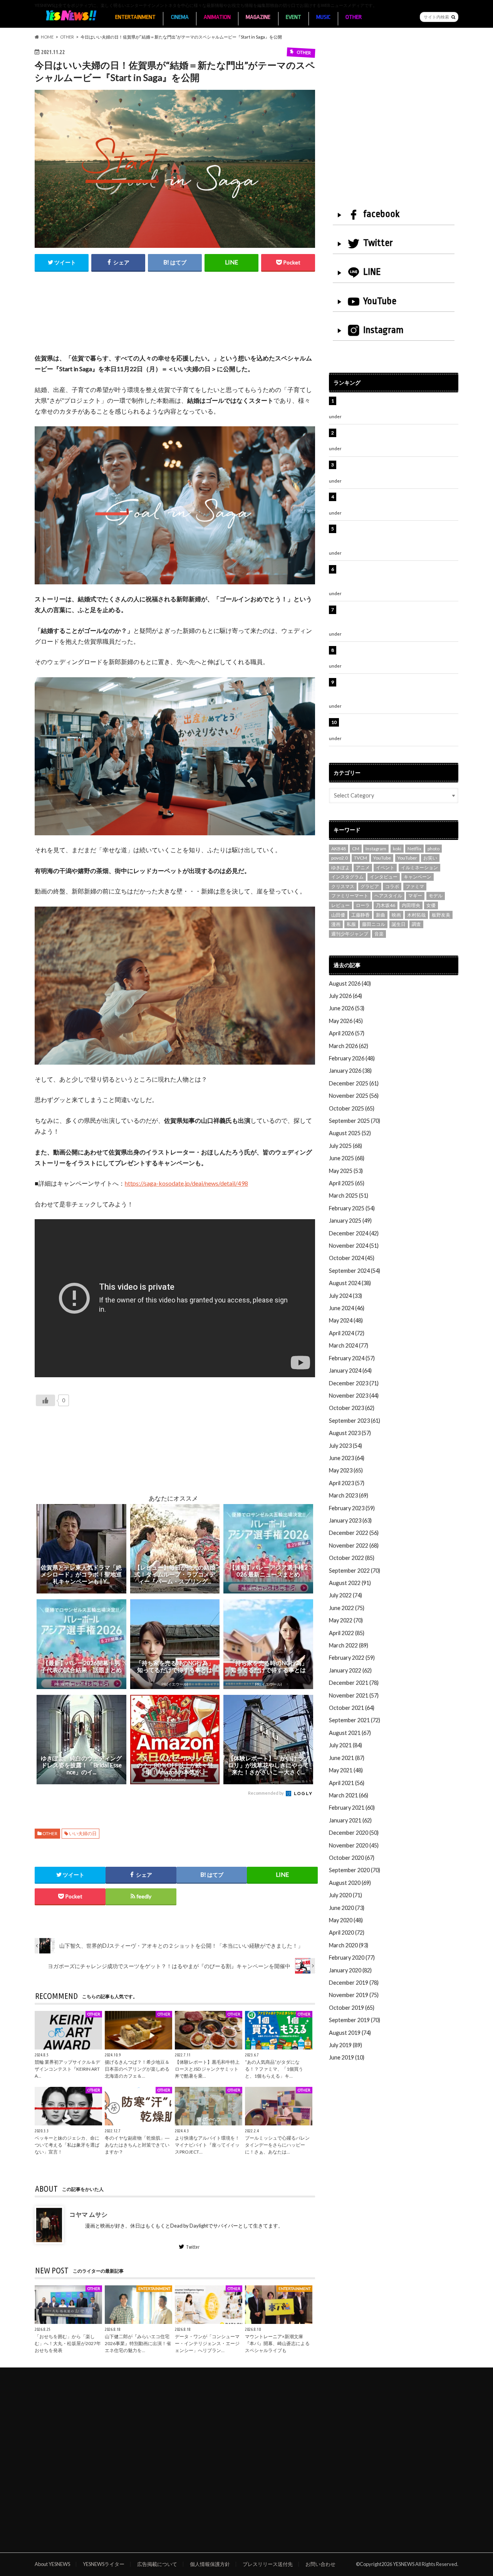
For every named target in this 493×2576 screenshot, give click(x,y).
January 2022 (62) (350, 1670)
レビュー (340, 905)
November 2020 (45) (354, 1845)
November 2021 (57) (354, 1695)
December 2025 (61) (354, 1083)
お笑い (430, 858)
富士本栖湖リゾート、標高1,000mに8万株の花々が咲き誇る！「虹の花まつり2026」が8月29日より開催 (399, 537)
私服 (351, 924)
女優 (431, 905)
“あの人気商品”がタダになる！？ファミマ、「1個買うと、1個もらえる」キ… (274, 2069)
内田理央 (411, 905)
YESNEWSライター (104, 2564)
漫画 (336, 924)
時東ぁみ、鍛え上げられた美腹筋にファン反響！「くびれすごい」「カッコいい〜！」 (394, 469)
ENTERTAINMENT (135, 17)
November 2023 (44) (354, 1396)
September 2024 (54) (355, 1271)
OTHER (354, 17)
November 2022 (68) (354, 1545)
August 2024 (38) (350, 1283)
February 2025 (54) (352, 1208)
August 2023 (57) (350, 1433)
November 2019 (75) (354, 1995)
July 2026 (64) (345, 996)
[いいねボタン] (45, 1400)
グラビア (370, 886)
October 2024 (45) (352, 1258)
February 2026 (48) (352, 1058)
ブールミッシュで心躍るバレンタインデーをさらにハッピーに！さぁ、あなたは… (277, 2145)
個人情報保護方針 (210, 2564)
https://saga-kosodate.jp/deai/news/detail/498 (186, 1183)
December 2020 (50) (354, 1833)
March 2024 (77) (349, 1345)
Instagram (383, 330)
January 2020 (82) (350, 1970)
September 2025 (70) (355, 1121)
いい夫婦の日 (83, 1833)
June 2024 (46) (347, 1308)
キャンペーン (418, 877)
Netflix (414, 849)
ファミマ (415, 886)
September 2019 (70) (355, 2020)
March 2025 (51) (349, 1195)
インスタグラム (347, 877)
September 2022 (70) (355, 1571)
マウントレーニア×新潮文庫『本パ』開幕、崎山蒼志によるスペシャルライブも (277, 2343)
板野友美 (441, 915)
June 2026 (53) (347, 1008)
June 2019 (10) (347, 2057)
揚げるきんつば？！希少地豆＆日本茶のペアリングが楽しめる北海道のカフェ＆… (137, 2069)
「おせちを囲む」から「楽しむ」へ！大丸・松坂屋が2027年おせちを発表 (68, 2343)
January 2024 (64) (350, 1370)
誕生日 (399, 924)
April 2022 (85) (347, 1633)
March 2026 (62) (349, 1046)
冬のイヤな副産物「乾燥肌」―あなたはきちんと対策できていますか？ (137, 2145)
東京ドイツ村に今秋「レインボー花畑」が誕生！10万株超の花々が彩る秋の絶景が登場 (394, 501)
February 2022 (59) (352, 1658)
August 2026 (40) (350, 983)
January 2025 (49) (350, 1221)
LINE (372, 272)
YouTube (380, 301)
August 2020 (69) (350, 1883)
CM (356, 849)
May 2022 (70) (346, 1620)
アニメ (363, 867)
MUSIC (323, 17)
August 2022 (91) (350, 1583)
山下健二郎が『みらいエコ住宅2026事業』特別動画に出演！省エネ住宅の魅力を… (138, 2343)
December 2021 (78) (354, 1683)
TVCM (361, 858)
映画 (396, 915)
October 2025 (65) (352, 1108)
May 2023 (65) (346, 1470)
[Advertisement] (175, 321)
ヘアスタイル (388, 896)
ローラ (363, 905)
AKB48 (339, 849)
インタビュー (384, 877)
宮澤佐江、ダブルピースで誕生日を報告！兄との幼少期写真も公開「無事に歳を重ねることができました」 (397, 690)
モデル (436, 896)
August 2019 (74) (350, 2033)
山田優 (338, 915)
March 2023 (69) (349, 1495)
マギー (415, 896)
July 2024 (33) (345, 1296)
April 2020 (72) (347, 1932)
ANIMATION (217, 17)
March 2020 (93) (349, 1945)
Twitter (193, 2247)
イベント (385, 867)
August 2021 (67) (350, 1733)
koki (397, 849)
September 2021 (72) (355, 1720)
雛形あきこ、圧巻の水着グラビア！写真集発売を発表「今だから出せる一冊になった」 (397, 437)
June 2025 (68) (347, 1158)
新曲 (381, 915)
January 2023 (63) (350, 1520)
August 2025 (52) (350, 1133)
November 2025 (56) (354, 1096)
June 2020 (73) (347, 1908)
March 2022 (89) (349, 1645)
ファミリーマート (350, 896)
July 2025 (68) (345, 1146)
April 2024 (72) (347, 1333)
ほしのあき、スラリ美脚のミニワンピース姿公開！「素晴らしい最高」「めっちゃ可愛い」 (397, 726)
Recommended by (266, 1793)
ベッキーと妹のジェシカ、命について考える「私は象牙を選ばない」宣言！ (67, 2145)
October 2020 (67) (352, 1858)
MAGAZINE (258, 17)
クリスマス (343, 886)
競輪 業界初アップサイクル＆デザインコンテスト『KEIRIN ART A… (67, 2069)
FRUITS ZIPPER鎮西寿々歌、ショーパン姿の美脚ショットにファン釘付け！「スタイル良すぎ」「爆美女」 (398, 577)
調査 (416, 924)
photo (433, 849)
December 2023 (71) (354, 1383)
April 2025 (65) (347, 1183)
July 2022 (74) (345, 1595)
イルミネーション (419, 867)
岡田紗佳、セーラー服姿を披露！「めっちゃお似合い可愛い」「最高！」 (397, 405)
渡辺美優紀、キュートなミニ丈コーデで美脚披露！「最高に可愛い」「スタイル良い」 (397, 654)
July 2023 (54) (345, 1446)
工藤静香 (361, 915)
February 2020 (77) (352, 1958)
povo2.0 (340, 858)
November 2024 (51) (354, 1246)
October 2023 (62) (352, 1408)
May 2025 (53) (346, 1171)
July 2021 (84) (345, 1745)
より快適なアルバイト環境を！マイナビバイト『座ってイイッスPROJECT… (207, 2145)
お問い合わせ (320, 2564)
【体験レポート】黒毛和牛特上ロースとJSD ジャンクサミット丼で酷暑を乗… (207, 2069)
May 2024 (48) (346, 1320)
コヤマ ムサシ (88, 2214)
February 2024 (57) (352, 1358)
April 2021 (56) (347, 1783)
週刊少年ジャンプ (350, 934)
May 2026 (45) (346, 1021)
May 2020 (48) (346, 1920)
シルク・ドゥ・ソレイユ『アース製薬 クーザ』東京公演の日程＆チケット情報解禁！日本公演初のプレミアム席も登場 (398, 618)
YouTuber (407, 858)
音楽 (379, 934)
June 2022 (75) (347, 1608)
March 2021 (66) (349, 1795)
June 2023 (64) (347, 1458)
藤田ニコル (374, 924)
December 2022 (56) (354, 1533)
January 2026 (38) (350, 1071)
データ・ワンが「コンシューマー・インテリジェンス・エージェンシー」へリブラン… (207, 2343)
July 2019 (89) (345, 2045)
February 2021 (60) (352, 1808)
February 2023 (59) (352, 1508)
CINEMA (180, 17)
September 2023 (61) (355, 1421)
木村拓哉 (416, 915)
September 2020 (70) (355, 1870)
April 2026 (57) (347, 1033)
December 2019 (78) (354, 1983)
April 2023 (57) (347, 1483)
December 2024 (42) (354, 1233)
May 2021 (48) (346, 1770)
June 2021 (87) (347, 1758)
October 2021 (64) (352, 1708)
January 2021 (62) (350, 1820)
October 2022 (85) (352, 1558)
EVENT (293, 17)
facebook (381, 214)
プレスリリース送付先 (268, 2564)
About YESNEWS (52, 2564)
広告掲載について (157, 2564)
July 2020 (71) (345, 1895)
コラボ (392, 886)
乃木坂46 (386, 905)
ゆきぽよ (340, 867)
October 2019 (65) (352, 2008)
